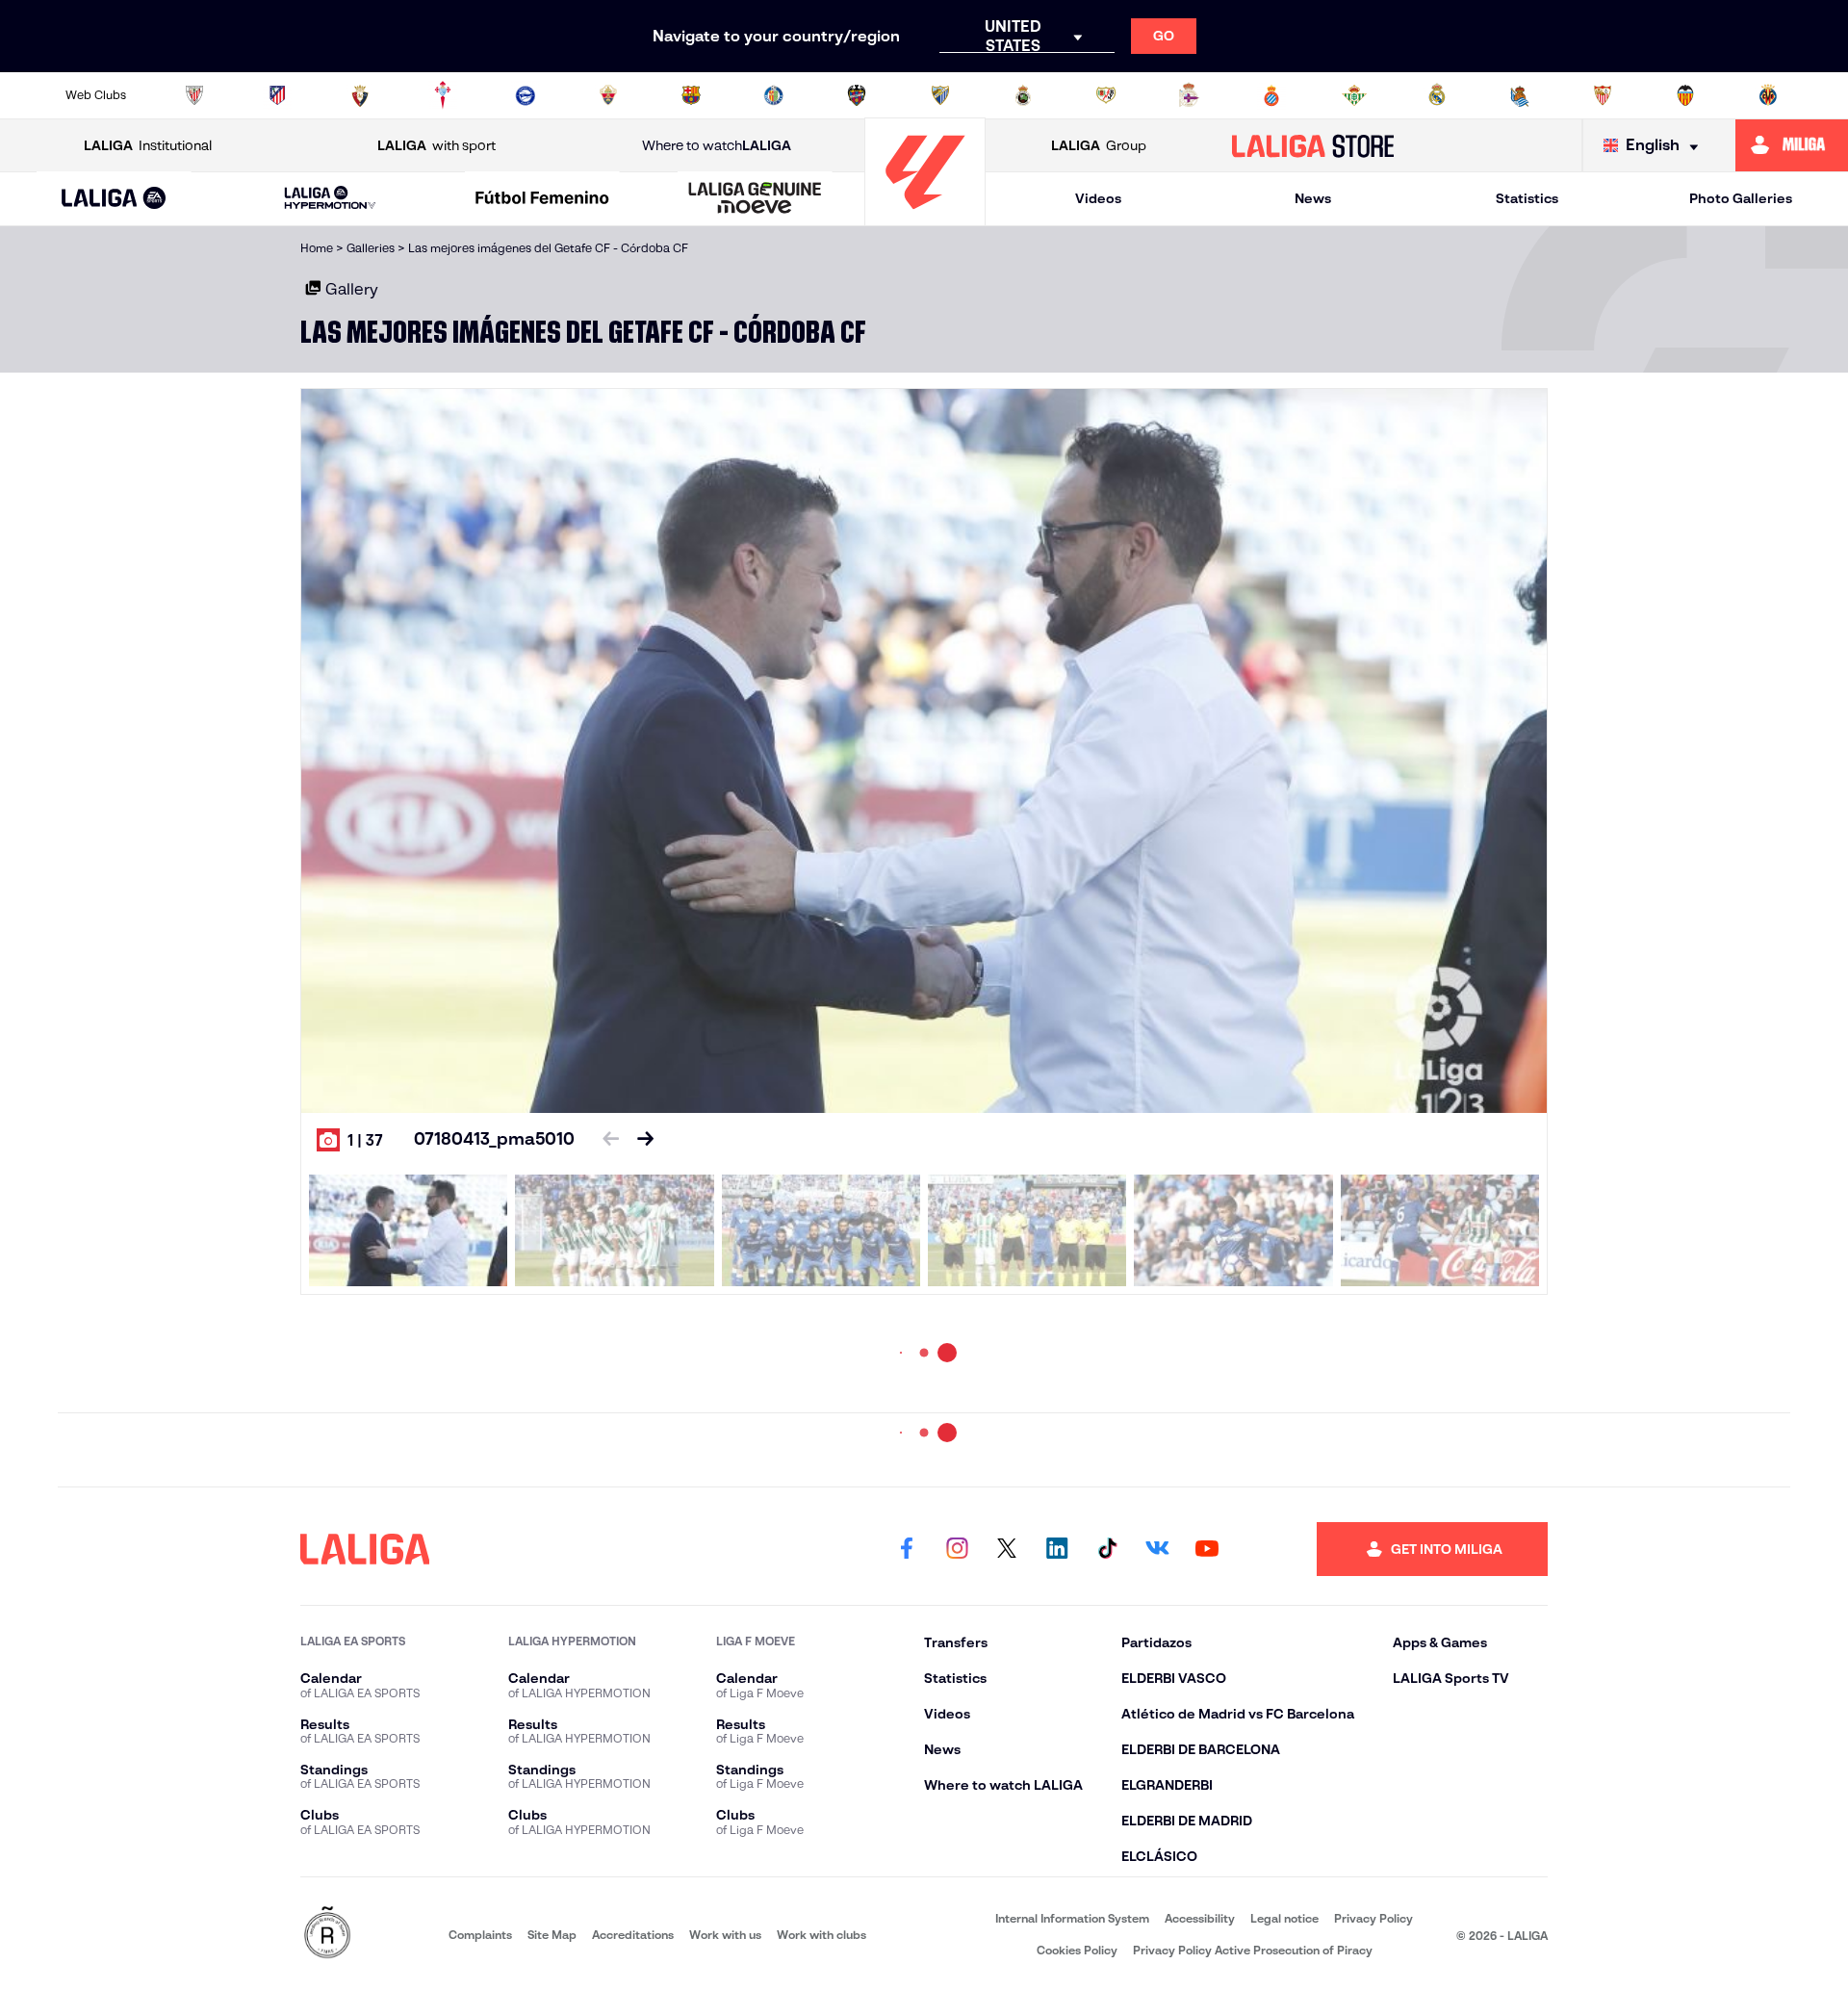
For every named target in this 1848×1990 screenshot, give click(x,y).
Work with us (725, 1935)
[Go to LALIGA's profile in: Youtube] (1207, 1549)
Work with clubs (821, 1935)
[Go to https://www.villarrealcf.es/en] (1768, 95)
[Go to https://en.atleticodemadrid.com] (277, 95)
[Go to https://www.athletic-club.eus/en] (194, 95)
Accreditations (633, 1935)
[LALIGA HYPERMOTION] (330, 199)
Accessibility (1200, 1918)
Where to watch (717, 145)
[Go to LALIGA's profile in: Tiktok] (1107, 1549)
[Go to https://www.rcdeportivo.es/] (1189, 95)
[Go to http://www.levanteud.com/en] (857, 95)
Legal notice (1284, 1918)
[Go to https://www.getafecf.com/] (774, 95)
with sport (436, 145)
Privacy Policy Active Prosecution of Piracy (1253, 1950)
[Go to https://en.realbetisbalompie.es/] (1354, 95)
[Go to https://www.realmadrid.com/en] (1437, 95)
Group (1099, 145)
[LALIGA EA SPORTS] (114, 199)
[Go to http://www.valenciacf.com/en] (1685, 95)
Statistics (1527, 198)
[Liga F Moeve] (543, 199)
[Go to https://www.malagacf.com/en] (940, 95)
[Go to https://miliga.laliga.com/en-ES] (1792, 145)
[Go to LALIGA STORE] (1313, 145)
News (1313, 198)
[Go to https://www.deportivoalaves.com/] (526, 95)
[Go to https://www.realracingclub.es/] (1023, 95)
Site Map (552, 1935)
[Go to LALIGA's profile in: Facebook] (907, 1549)
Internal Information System (1072, 1918)
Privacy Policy (1373, 1918)
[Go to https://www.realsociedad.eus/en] (1520, 95)
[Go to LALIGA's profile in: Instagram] (957, 1549)
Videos (1098, 198)
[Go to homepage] (925, 217)
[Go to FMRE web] (327, 1934)
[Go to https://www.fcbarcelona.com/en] (691, 95)
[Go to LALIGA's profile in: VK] (1157, 1549)
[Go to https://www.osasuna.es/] (360, 95)
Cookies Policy (1077, 1950)
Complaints (480, 1935)
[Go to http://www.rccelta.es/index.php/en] (443, 95)
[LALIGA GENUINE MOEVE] (755, 199)
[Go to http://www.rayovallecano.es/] (1106, 95)
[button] (114, 199)
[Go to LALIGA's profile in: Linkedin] (1057, 1549)
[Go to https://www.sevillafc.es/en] (1603, 95)
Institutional (148, 145)
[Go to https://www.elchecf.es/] (608, 95)
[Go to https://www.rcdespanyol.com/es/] (1271, 95)
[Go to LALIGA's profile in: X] (1007, 1549)
